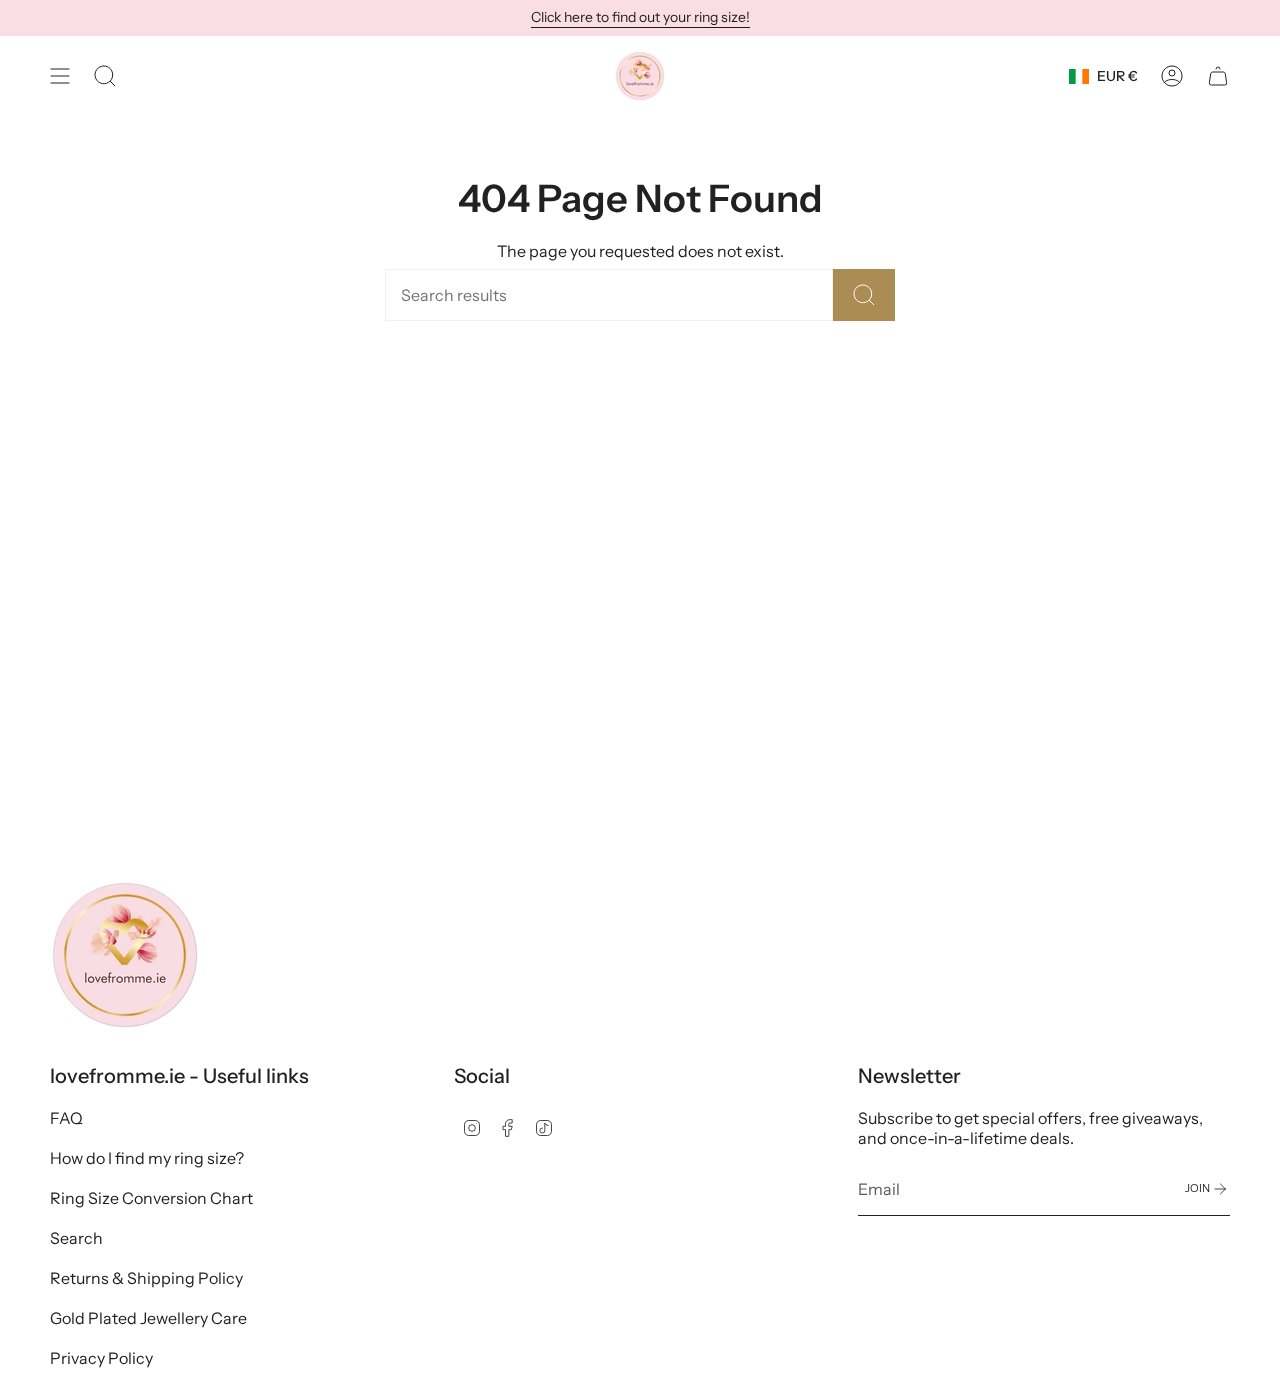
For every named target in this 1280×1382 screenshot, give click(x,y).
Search (76, 1238)
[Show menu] (60, 76)
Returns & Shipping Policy (146, 1278)
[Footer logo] (125, 955)
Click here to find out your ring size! (640, 17)
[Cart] (1218, 76)
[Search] (864, 295)
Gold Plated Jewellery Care (148, 1318)
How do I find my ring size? (147, 1158)
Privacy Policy (101, 1358)
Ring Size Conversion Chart (151, 1198)
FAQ (66, 1118)
